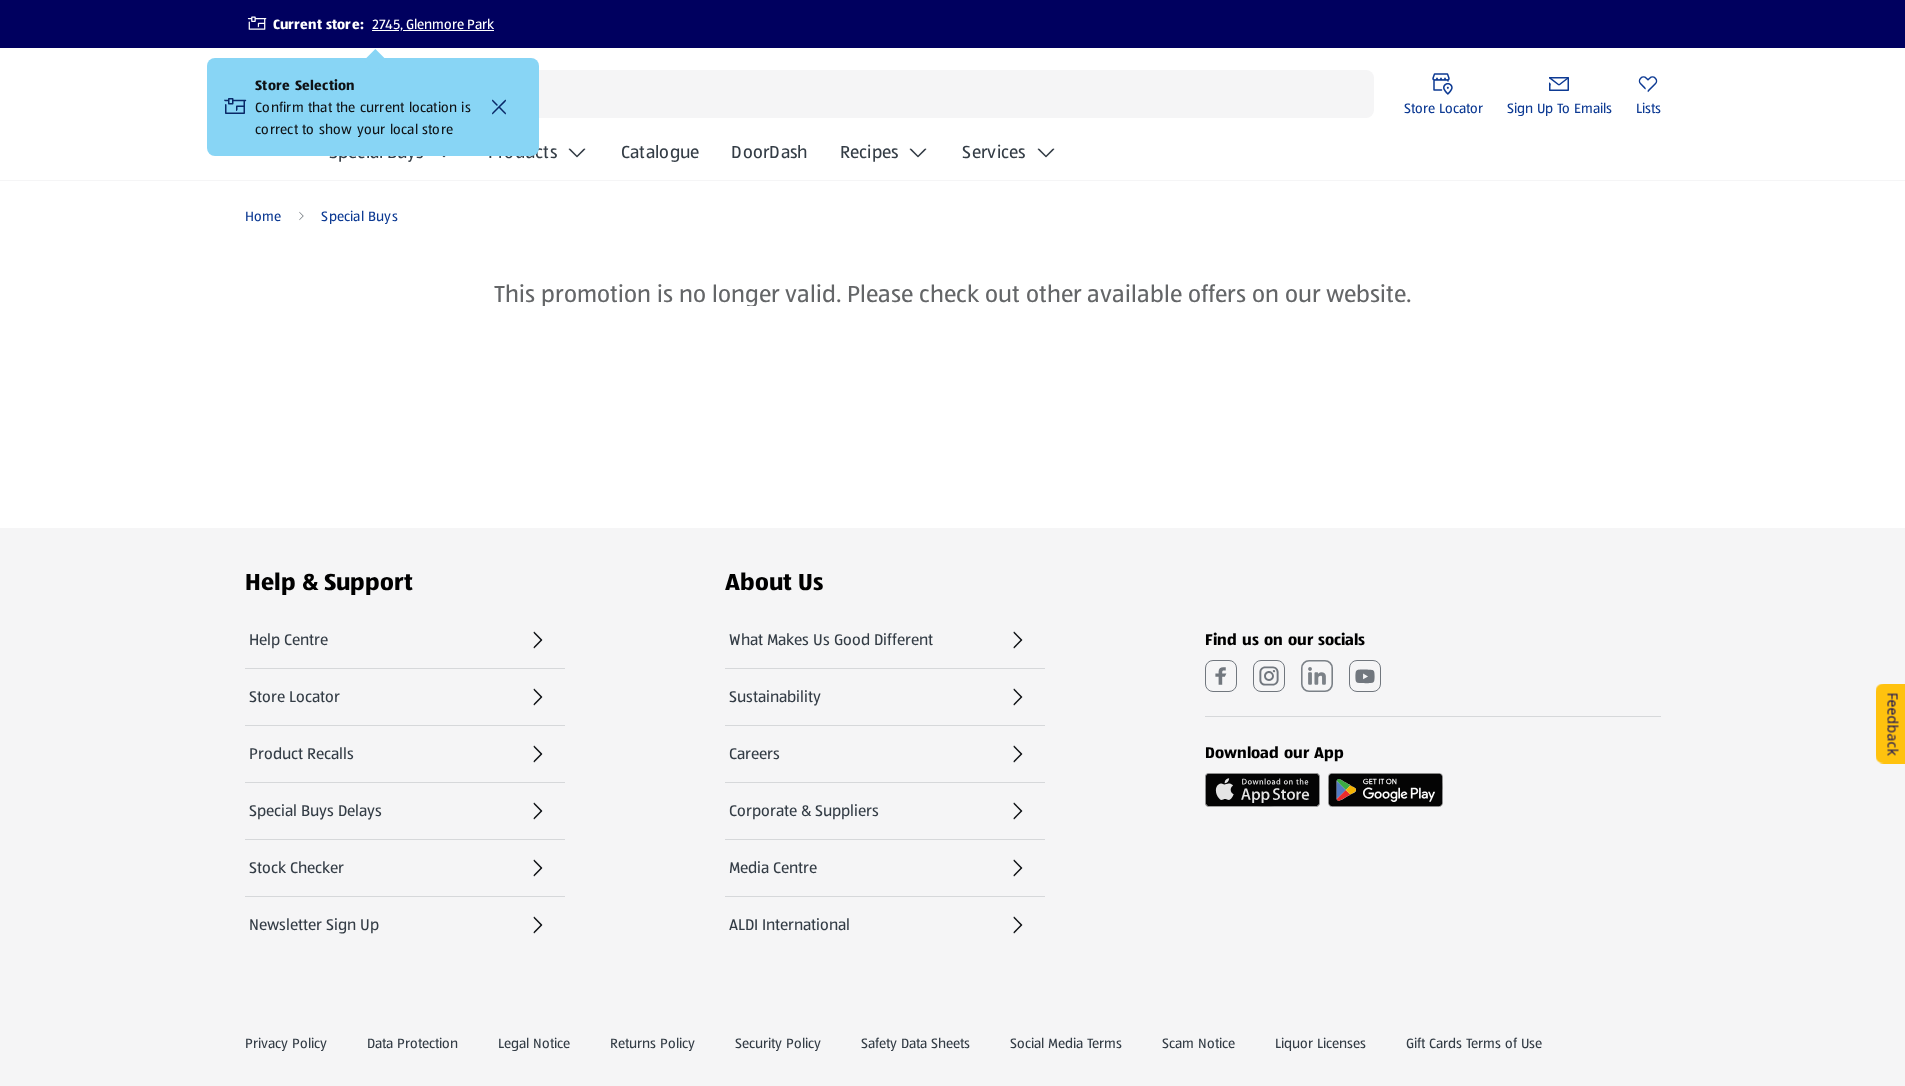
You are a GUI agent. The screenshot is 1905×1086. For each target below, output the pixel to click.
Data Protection (412, 1043)
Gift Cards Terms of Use (1474, 1043)
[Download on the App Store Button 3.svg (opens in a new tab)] (1262, 790)
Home (263, 216)
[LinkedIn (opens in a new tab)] (1317, 676)
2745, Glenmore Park (433, 24)
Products (522, 152)
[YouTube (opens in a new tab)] (1365, 676)
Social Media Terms (1066, 1043)
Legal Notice (534, 1043)
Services (993, 152)
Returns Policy (652, 1043)
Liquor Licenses (1320, 1043)
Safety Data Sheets (915, 1043)
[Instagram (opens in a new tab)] (1269, 676)
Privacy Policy (286, 1043)
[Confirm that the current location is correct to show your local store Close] (499, 107)
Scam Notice (1198, 1043)
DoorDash (769, 158)
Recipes (869, 152)
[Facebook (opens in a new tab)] (1221, 676)
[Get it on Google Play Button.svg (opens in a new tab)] (1385, 790)
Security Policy (778, 1043)
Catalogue (660, 158)
